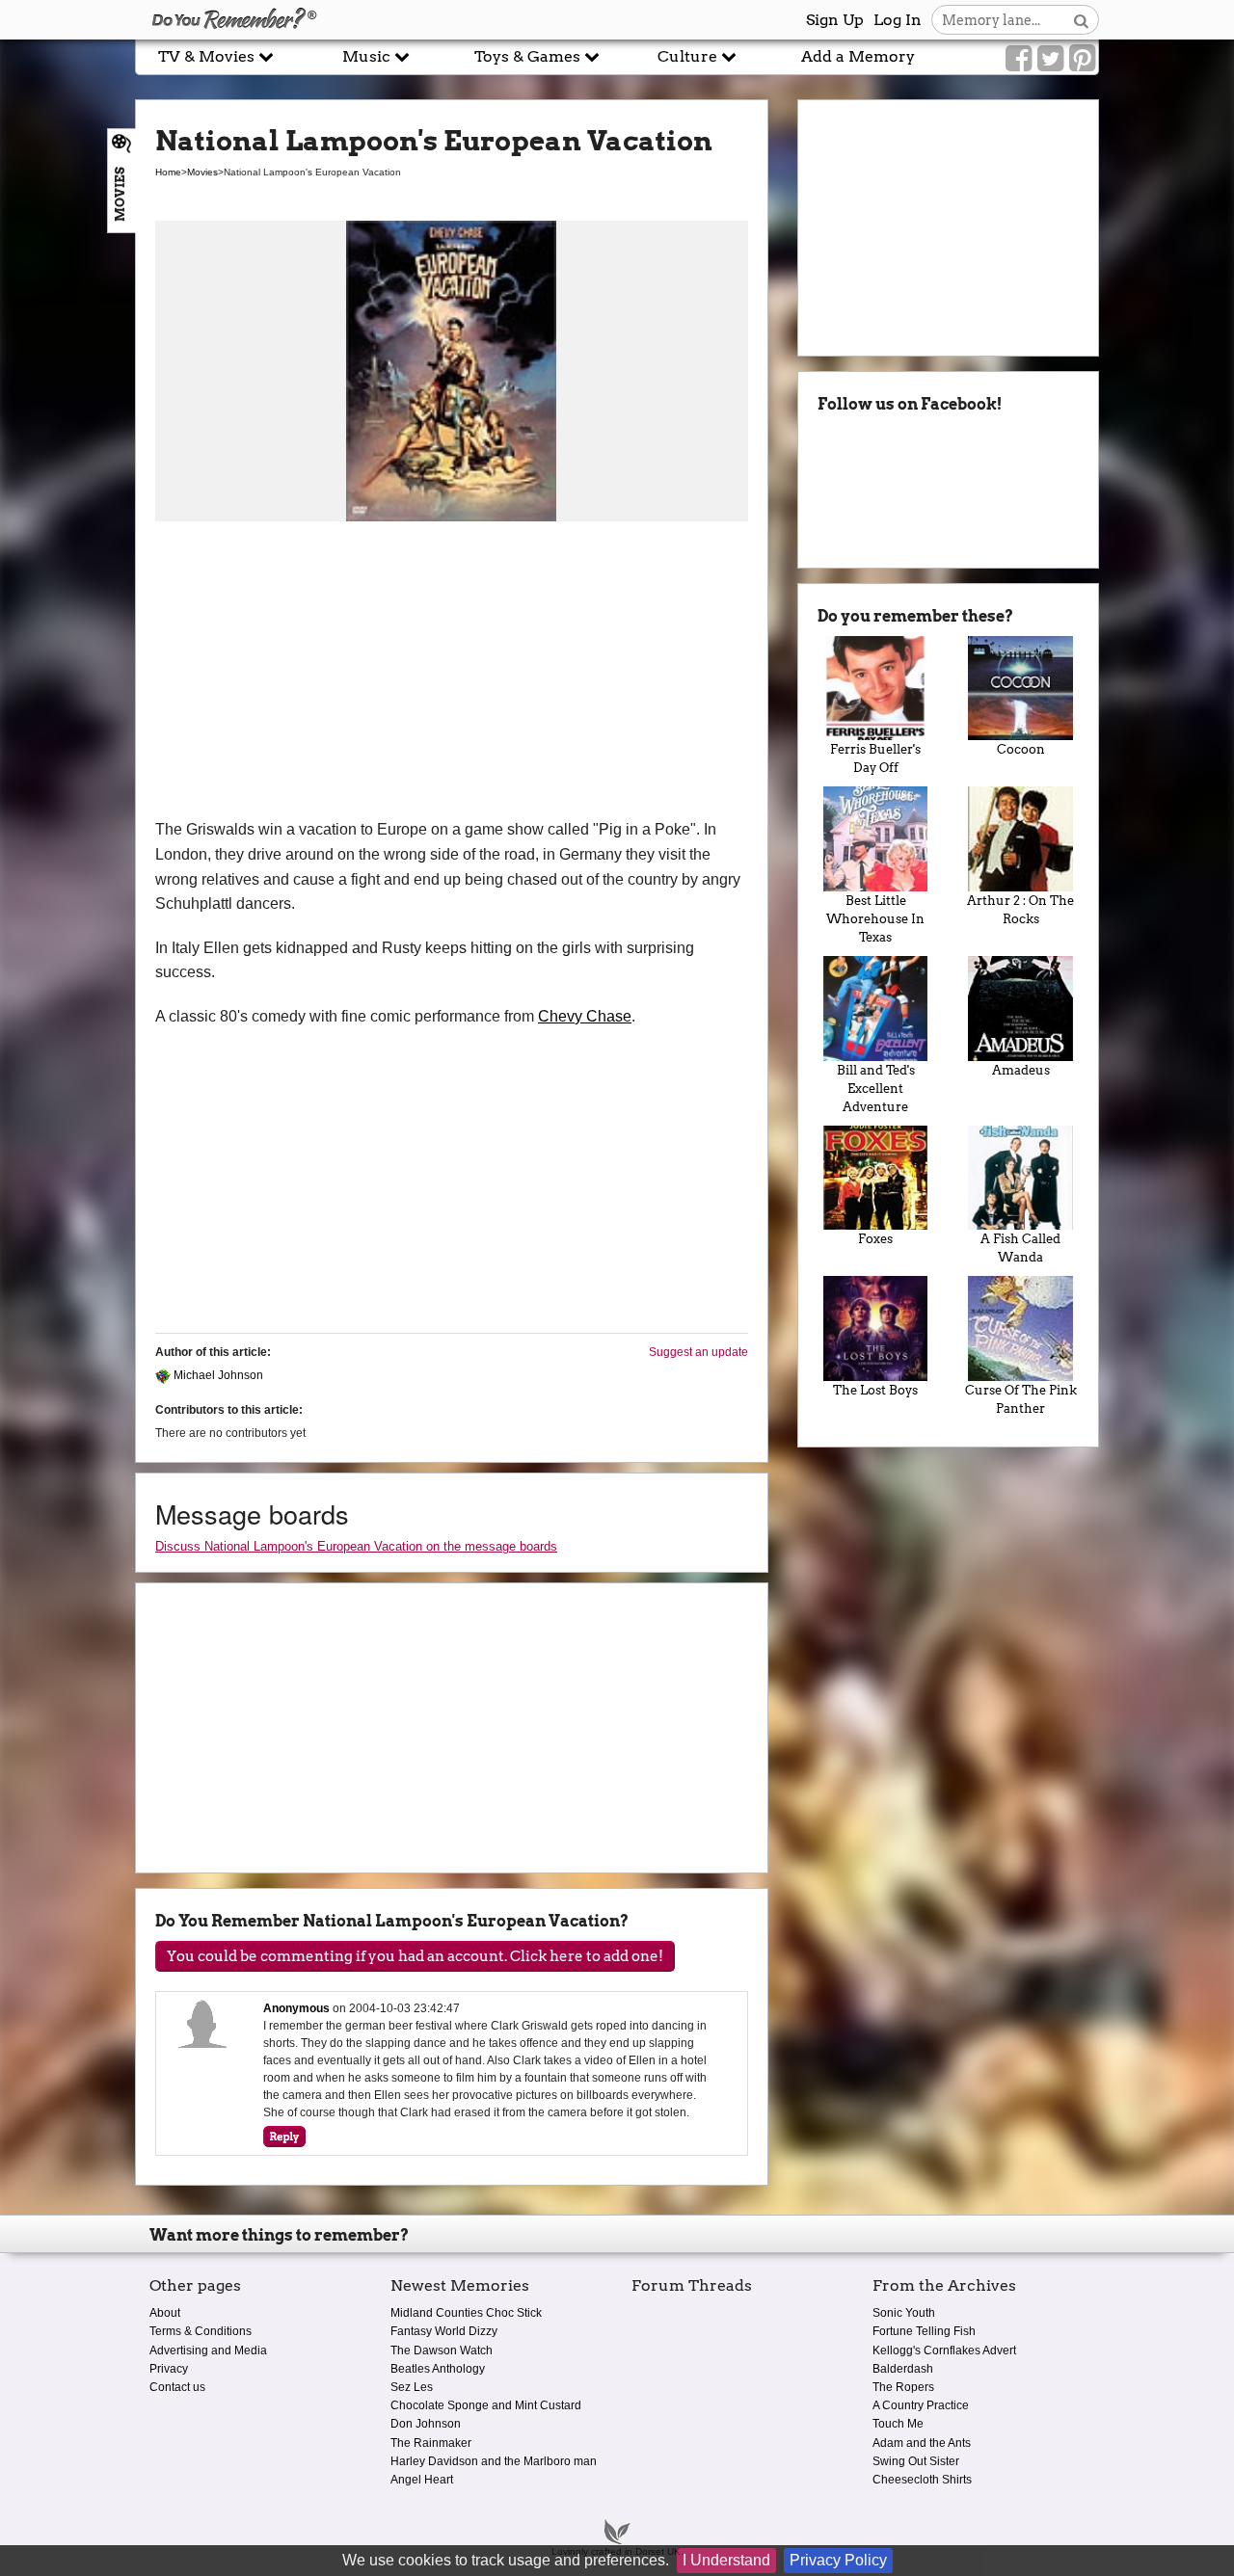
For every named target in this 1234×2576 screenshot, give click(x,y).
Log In (898, 20)
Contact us (177, 2387)
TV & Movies (208, 56)
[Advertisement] (452, 673)
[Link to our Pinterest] (1082, 59)
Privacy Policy (838, 2560)
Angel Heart (422, 2480)
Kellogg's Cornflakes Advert (944, 2350)
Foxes (875, 1239)
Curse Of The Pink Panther (1021, 1399)
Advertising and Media (208, 2350)
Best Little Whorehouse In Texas (875, 919)
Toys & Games (529, 56)
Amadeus (1021, 1070)
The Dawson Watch (442, 2350)
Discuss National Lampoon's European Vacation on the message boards (356, 1546)
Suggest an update (698, 1352)
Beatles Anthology (438, 2369)
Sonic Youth (904, 2313)
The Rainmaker (431, 2443)
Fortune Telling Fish (924, 2331)
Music (368, 56)
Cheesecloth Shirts (922, 2480)
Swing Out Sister (916, 2461)
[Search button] (1081, 20)
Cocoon (1021, 749)
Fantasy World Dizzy (444, 2331)
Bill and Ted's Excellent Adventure (876, 1089)
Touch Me (898, 2424)
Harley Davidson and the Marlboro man (494, 2461)
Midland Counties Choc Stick (466, 2313)
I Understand (726, 2560)
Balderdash (903, 2369)
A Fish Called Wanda (1020, 1248)
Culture (689, 56)
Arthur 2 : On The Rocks (1020, 910)
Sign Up (835, 20)
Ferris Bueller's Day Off (875, 758)
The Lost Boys (875, 1390)
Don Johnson (426, 2424)
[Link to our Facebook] (1019, 59)
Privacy (169, 2369)
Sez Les (412, 2387)
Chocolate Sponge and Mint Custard (486, 2405)
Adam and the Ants (922, 2443)
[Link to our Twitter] (1050, 59)
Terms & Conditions (201, 2331)
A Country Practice (921, 2405)
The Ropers (903, 2387)
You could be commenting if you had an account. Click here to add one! (415, 1956)
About (165, 2313)
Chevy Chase (585, 1016)
